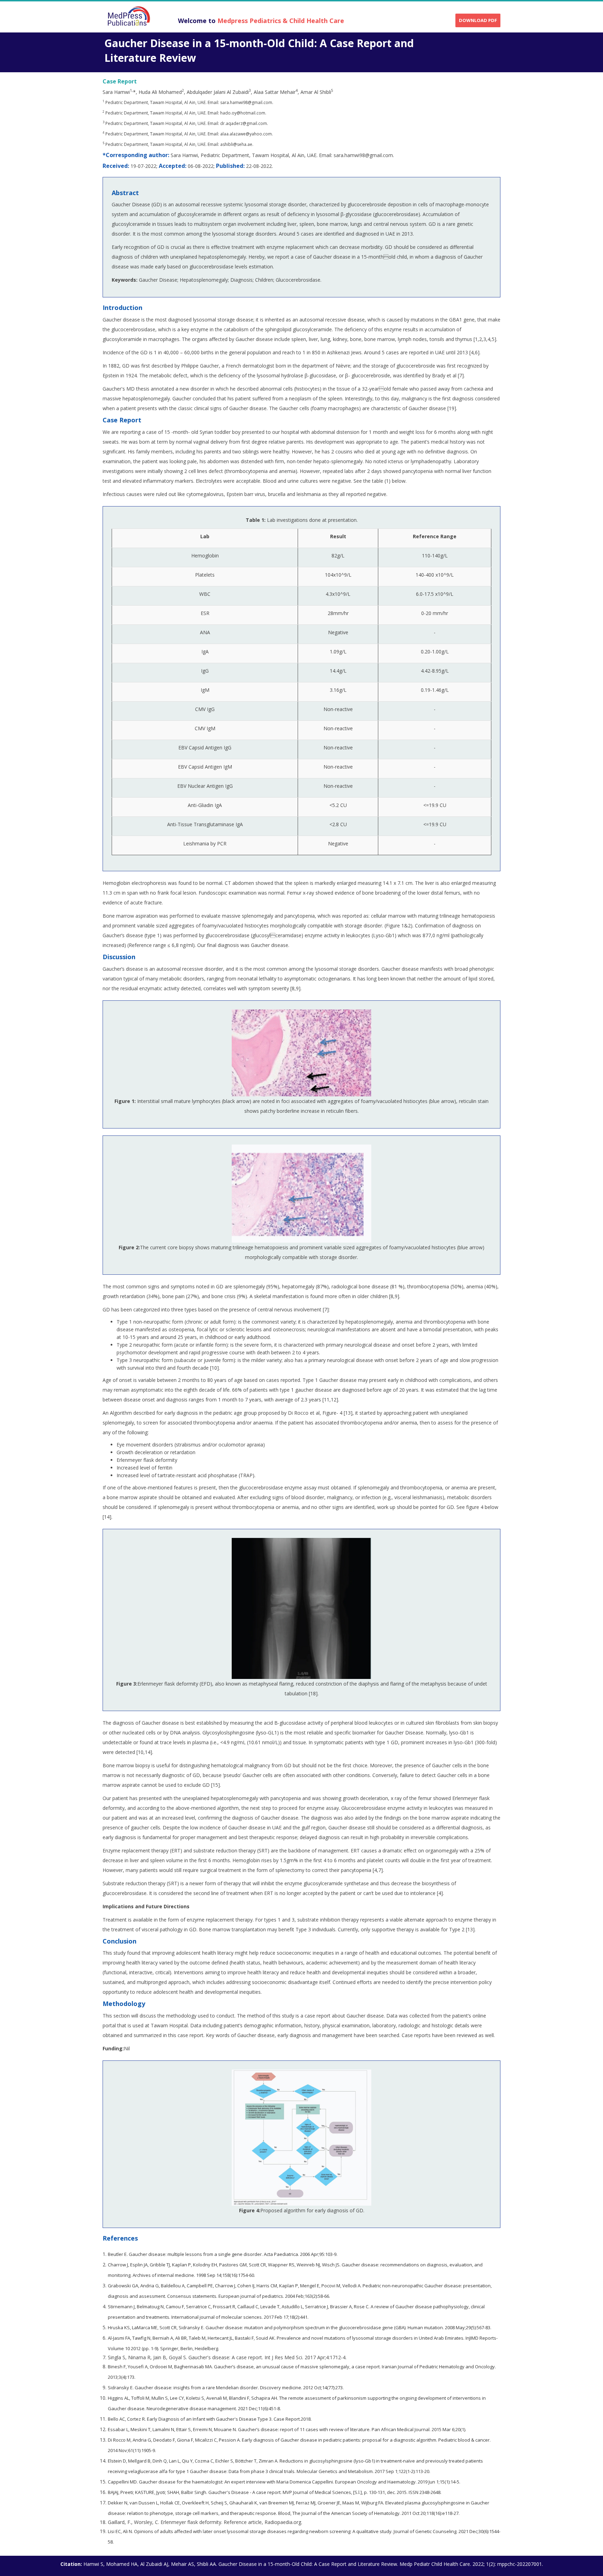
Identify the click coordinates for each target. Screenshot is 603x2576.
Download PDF (478, 20)
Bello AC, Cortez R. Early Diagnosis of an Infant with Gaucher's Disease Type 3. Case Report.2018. (210, 2419)
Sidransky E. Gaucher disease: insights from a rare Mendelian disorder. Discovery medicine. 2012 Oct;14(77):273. (226, 2388)
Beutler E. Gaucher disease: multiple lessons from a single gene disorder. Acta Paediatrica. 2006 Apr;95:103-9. (223, 2254)
